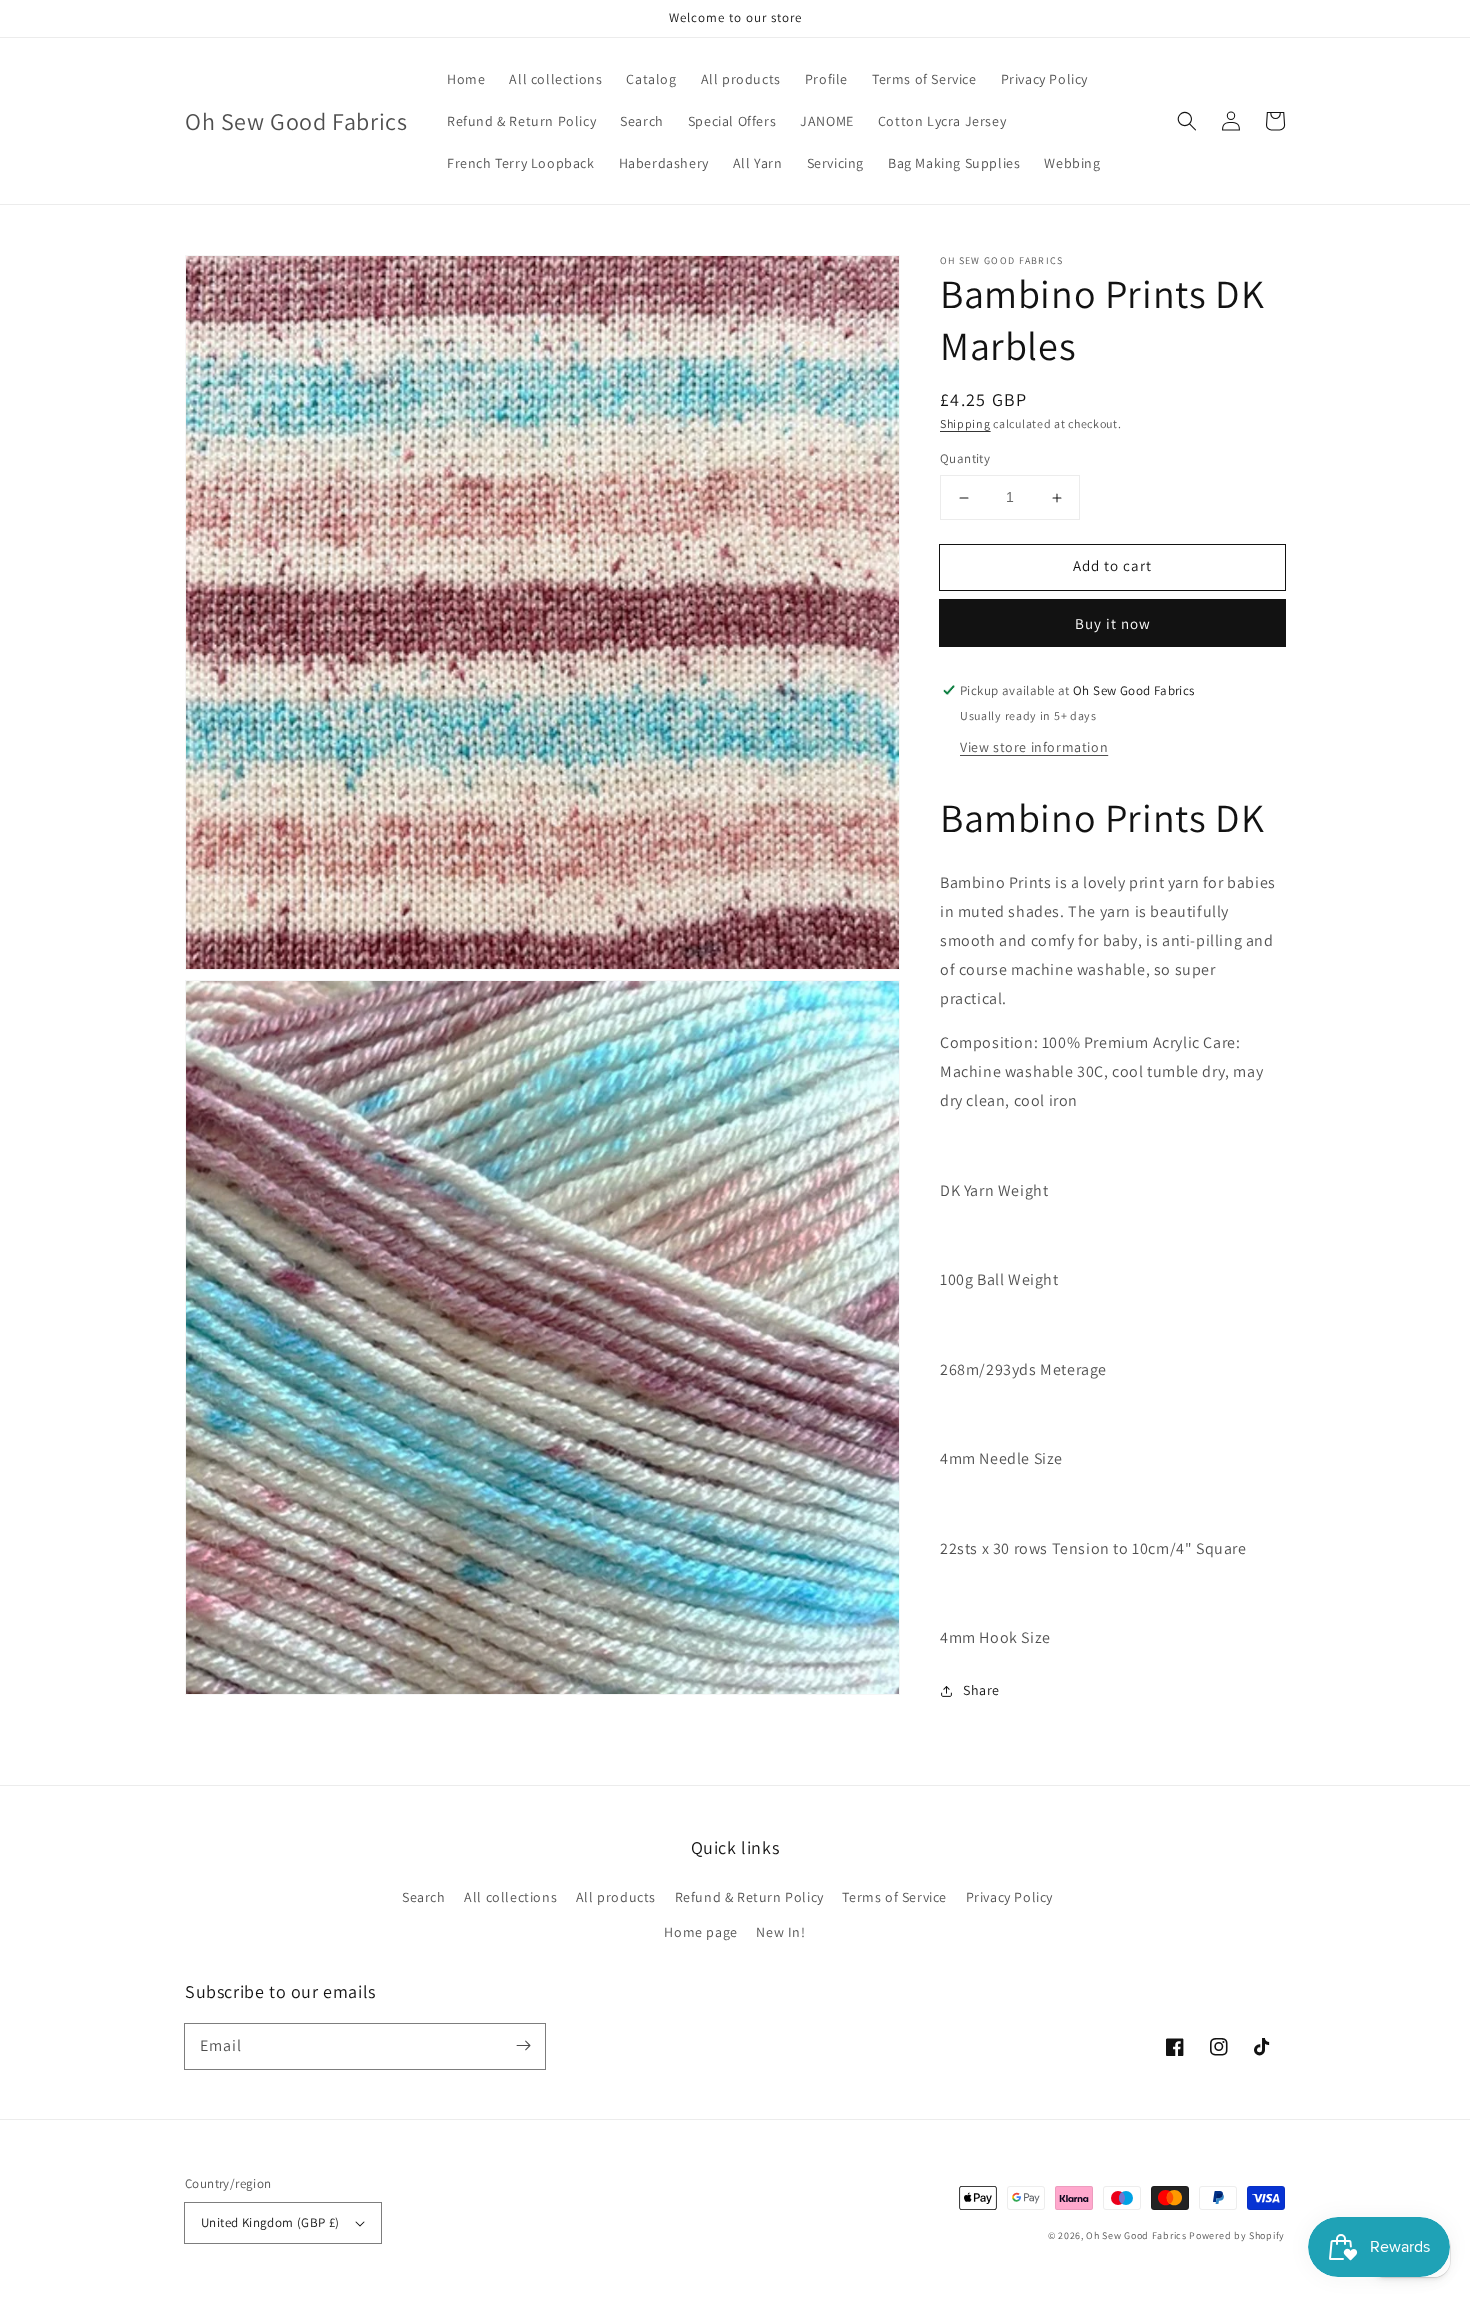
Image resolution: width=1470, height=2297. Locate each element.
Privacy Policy (1009, 1897)
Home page (700, 1932)
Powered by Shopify (1237, 2235)
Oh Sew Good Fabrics (1136, 2235)
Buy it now (1113, 623)
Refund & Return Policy (749, 1897)
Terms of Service (894, 1897)
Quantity (965, 459)
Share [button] (981, 1691)
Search (424, 1897)
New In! (780, 1932)
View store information (1034, 747)
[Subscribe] (523, 2046)
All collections (510, 1897)
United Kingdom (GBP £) (270, 2222)
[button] (1187, 121)
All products (616, 1897)
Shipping (965, 423)
